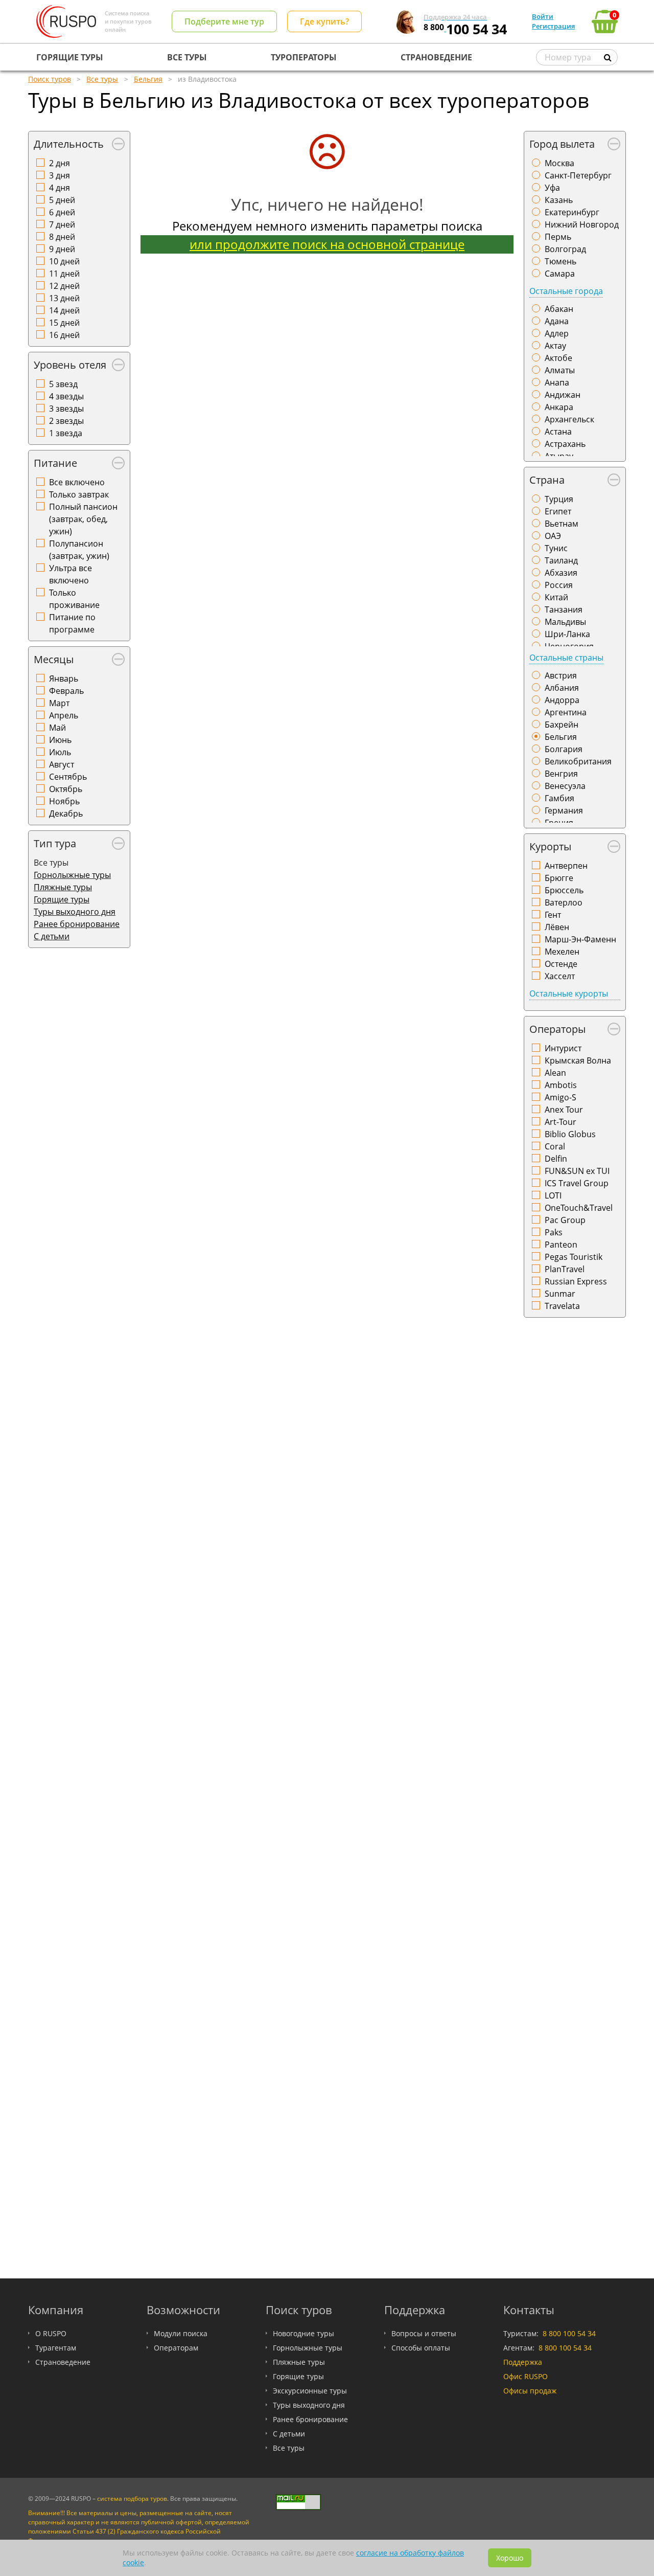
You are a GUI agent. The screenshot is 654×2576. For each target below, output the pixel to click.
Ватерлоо (564, 902)
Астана (558, 432)
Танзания (564, 609)
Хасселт (560, 976)
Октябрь (66, 789)
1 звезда (66, 433)
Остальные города (566, 291)
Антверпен (566, 866)
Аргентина (566, 712)
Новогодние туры (303, 2333)
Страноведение (63, 2362)
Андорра (562, 700)
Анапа (557, 382)
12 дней (64, 286)
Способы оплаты (421, 2348)
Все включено (77, 482)
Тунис (556, 548)
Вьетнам (562, 524)
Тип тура (55, 843)
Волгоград (565, 249)
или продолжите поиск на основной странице (327, 244)
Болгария (564, 749)
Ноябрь (64, 801)
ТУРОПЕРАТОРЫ (304, 57)
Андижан (563, 395)
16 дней (64, 335)
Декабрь (66, 814)
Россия (559, 585)
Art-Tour (560, 1122)
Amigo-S (560, 1097)
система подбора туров (132, 2499)
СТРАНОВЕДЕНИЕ (436, 57)
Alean (555, 1073)
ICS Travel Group (577, 1183)
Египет (558, 511)
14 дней (64, 310)
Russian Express (576, 1281)
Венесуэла (565, 786)
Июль (60, 752)
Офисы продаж (530, 2391)
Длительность (69, 144)
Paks (554, 1232)
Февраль (66, 691)
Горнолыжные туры (72, 875)
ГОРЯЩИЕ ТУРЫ (70, 57)
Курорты (550, 846)
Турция (559, 499)
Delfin (556, 1159)
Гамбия (559, 798)
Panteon (561, 1245)
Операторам (176, 2348)
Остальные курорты (569, 993)
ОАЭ (553, 536)
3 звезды (66, 409)
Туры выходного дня (75, 912)
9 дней (62, 249)
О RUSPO (51, 2333)
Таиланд (561, 560)
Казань (559, 200)
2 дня (60, 163)
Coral (555, 1146)
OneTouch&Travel (579, 1208)
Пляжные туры (63, 887)
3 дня (60, 175)
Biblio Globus (570, 1134)
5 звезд (63, 384)
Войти (543, 16)
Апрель (64, 715)
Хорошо (510, 2558)
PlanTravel (565, 1269)
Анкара (559, 407)
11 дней (64, 274)
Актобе (558, 358)
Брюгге (559, 878)
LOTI (553, 1195)
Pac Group (565, 1220)
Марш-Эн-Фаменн (580, 939)
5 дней (62, 200)
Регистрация (553, 26)
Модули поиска (181, 2333)
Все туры (289, 2448)
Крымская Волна (578, 1060)
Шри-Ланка (567, 634)
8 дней (62, 237)
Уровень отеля (70, 365)
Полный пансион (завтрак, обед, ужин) (83, 519)
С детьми (52, 936)
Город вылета (562, 144)
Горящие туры (62, 899)
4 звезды (66, 396)
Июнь (60, 740)
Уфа (552, 188)
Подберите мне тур (224, 21)
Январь (64, 679)
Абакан (559, 309)
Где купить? (324, 21)
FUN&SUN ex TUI (577, 1171)
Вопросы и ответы (424, 2333)
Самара (560, 274)
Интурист (563, 1048)
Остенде (561, 964)
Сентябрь (68, 777)
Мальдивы (565, 622)
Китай (556, 597)
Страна (547, 480)
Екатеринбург (572, 212)
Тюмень (560, 261)
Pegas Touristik (574, 1257)
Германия (564, 810)
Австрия (561, 675)
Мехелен (562, 952)
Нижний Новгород (582, 224)
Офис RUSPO (525, 2376)
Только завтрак (79, 494)
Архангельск (569, 419)
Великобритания (578, 761)
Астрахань (565, 444)
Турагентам (56, 2348)
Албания (562, 688)
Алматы (560, 370)
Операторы (557, 1029)
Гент (553, 915)
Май (57, 728)
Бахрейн (562, 725)
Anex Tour (564, 1110)
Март (59, 703)
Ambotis (561, 1085)
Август (62, 764)
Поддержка (523, 2362)
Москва (559, 163)
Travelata (562, 1306)
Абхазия (561, 573)
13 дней (64, 298)
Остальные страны (566, 658)
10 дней (64, 261)
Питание (55, 463)
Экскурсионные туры (310, 2391)
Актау (555, 346)
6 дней (62, 212)
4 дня (60, 188)
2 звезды (66, 421)
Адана (557, 321)
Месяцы (54, 659)
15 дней (64, 323)
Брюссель (564, 890)
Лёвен (557, 927)
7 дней (62, 224)
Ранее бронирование (77, 924)
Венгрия (561, 774)
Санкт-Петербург (578, 175)
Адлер (557, 333)
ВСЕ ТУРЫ (187, 57)
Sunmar (560, 1294)
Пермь (558, 237)
